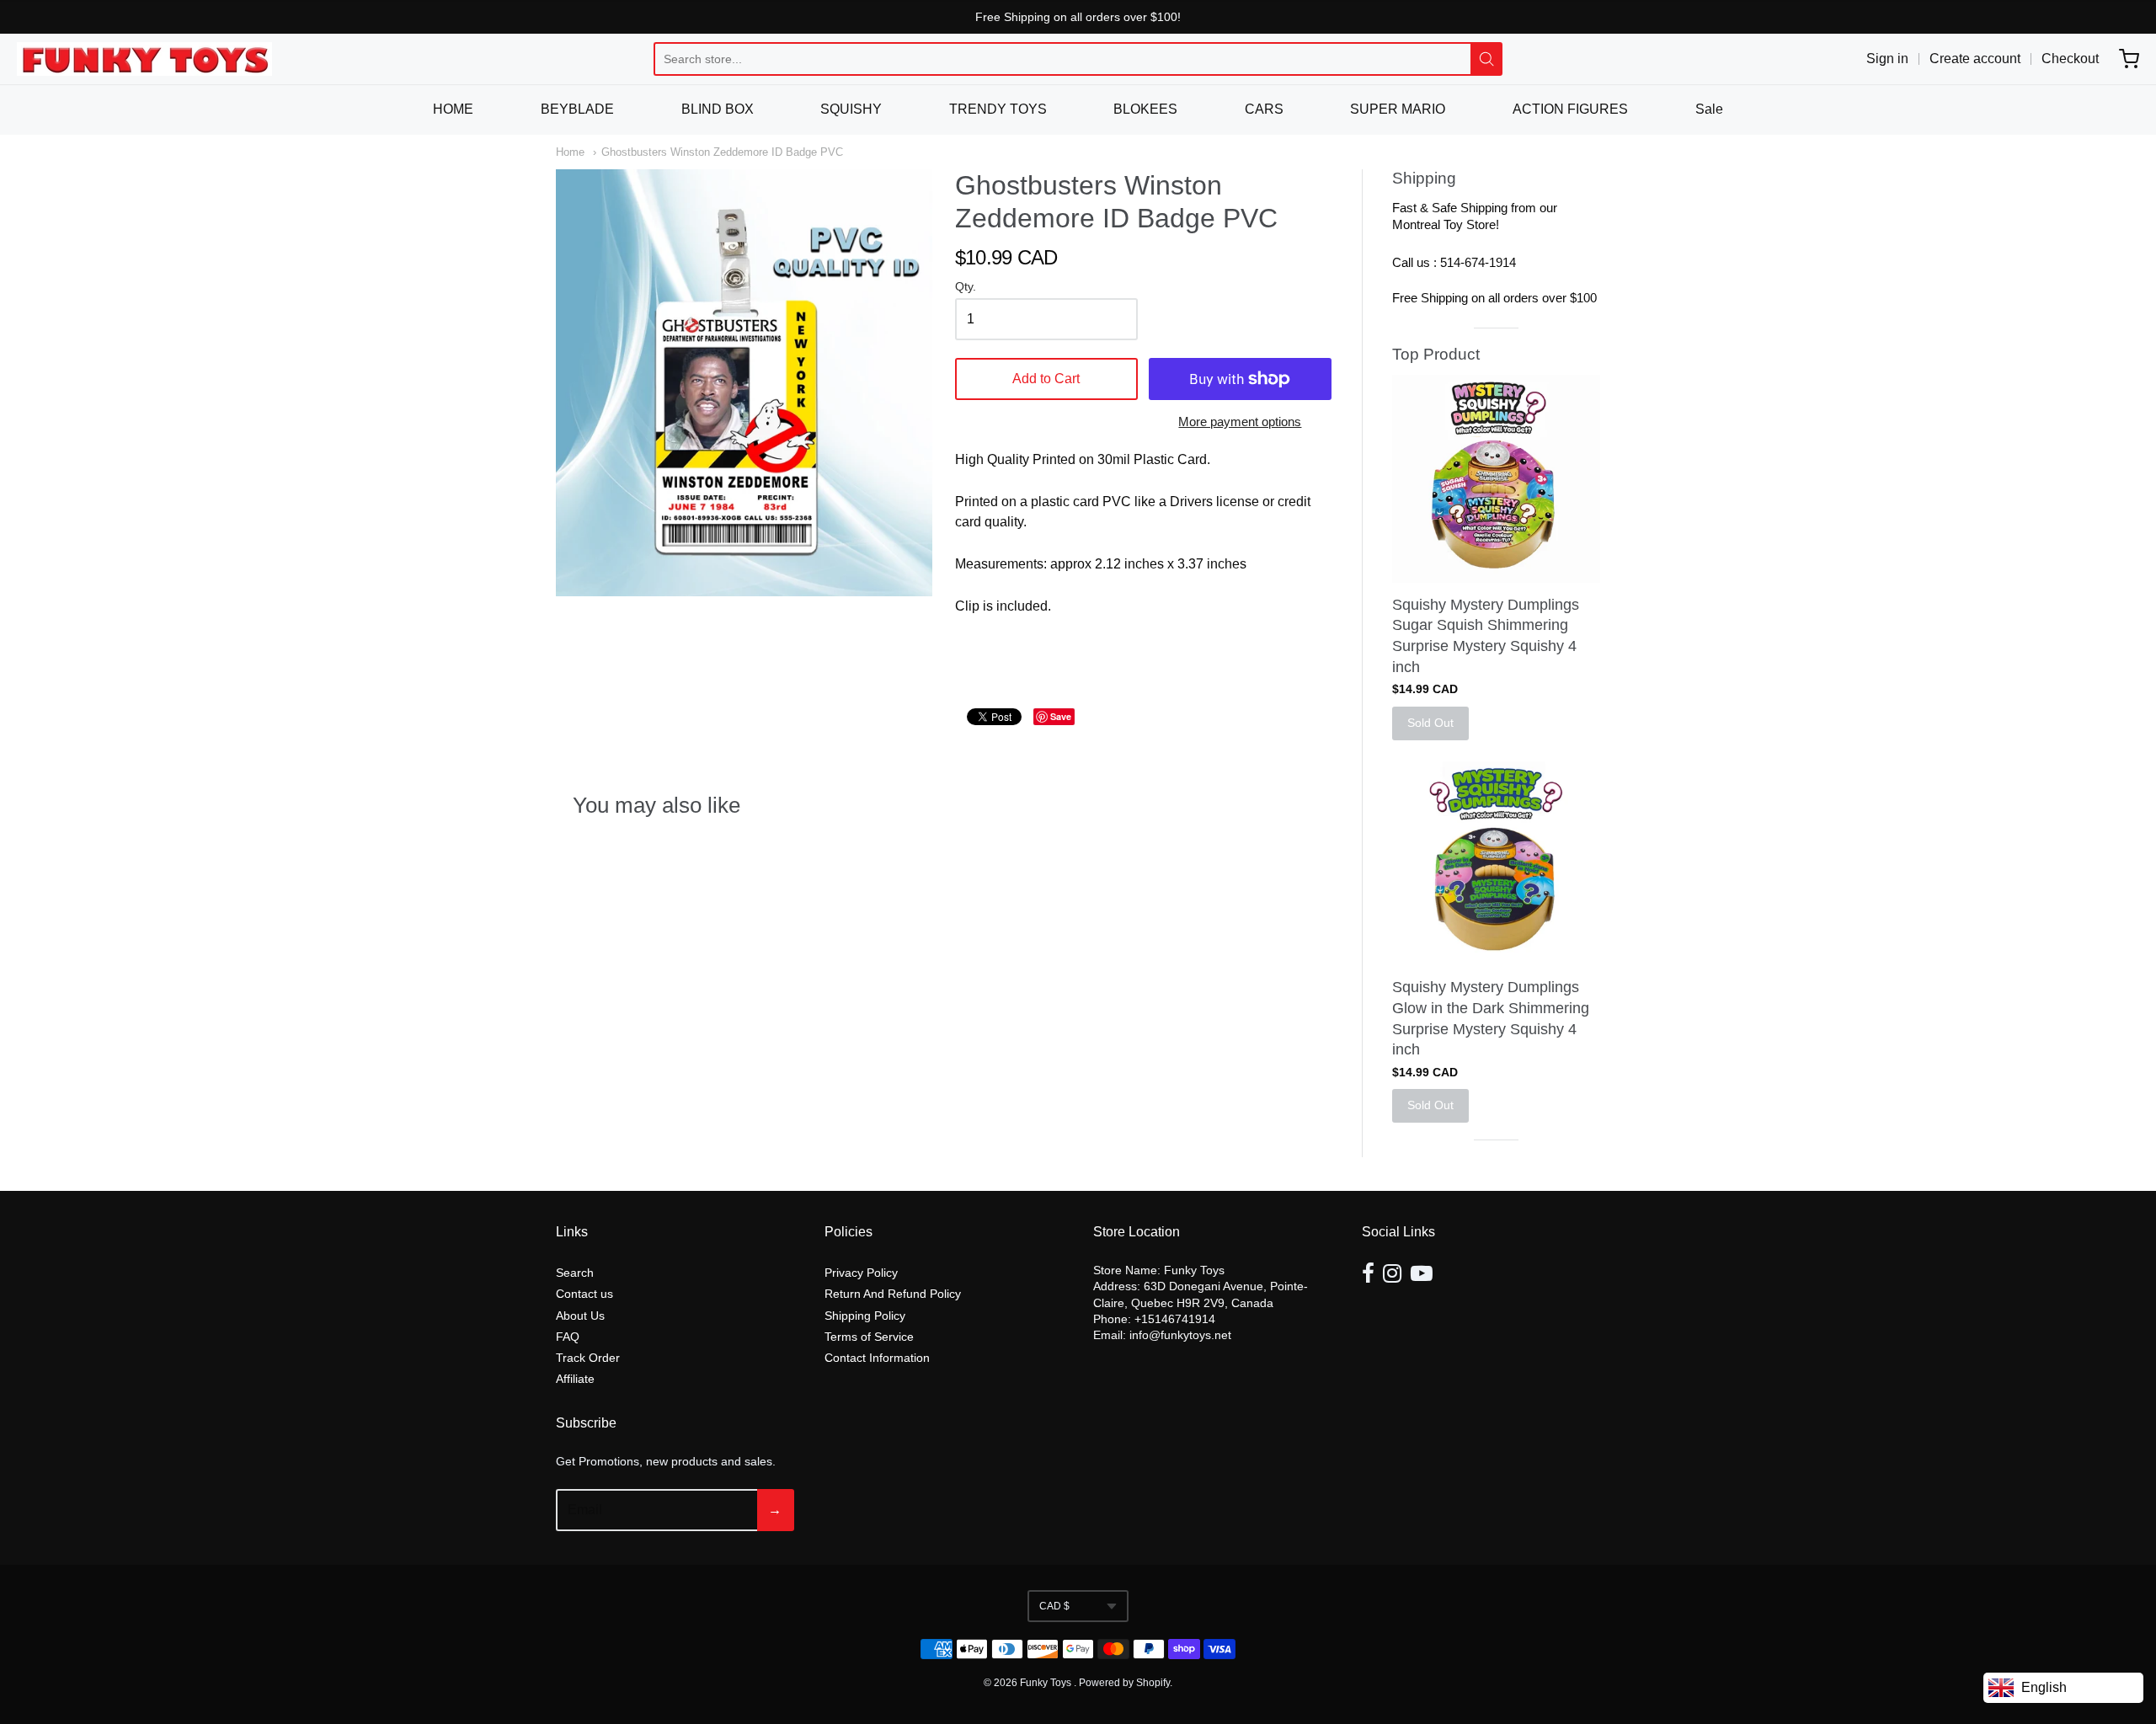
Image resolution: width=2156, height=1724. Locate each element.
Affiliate (575, 1379)
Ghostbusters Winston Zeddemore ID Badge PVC (722, 152)
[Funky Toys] (144, 59)
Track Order (588, 1358)
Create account (1975, 59)
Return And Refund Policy (893, 1294)
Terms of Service (869, 1337)
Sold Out (1430, 723)
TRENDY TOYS (998, 109)
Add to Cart (1046, 379)
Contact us (584, 1294)
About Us (580, 1316)
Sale (1709, 109)
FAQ (568, 1337)
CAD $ (1054, 1606)
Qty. (966, 287)
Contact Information (877, 1358)
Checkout (2070, 59)
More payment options (1240, 422)
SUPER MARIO (1398, 109)
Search (575, 1273)
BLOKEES (1145, 109)
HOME (453, 109)
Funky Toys (1047, 1683)
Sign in (1887, 59)
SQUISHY (851, 109)
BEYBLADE (577, 109)
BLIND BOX (718, 109)
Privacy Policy (861, 1273)
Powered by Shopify (1124, 1683)
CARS (1264, 109)
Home (570, 152)
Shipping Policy (865, 1316)
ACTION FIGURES (1570, 109)
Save (1061, 716)
